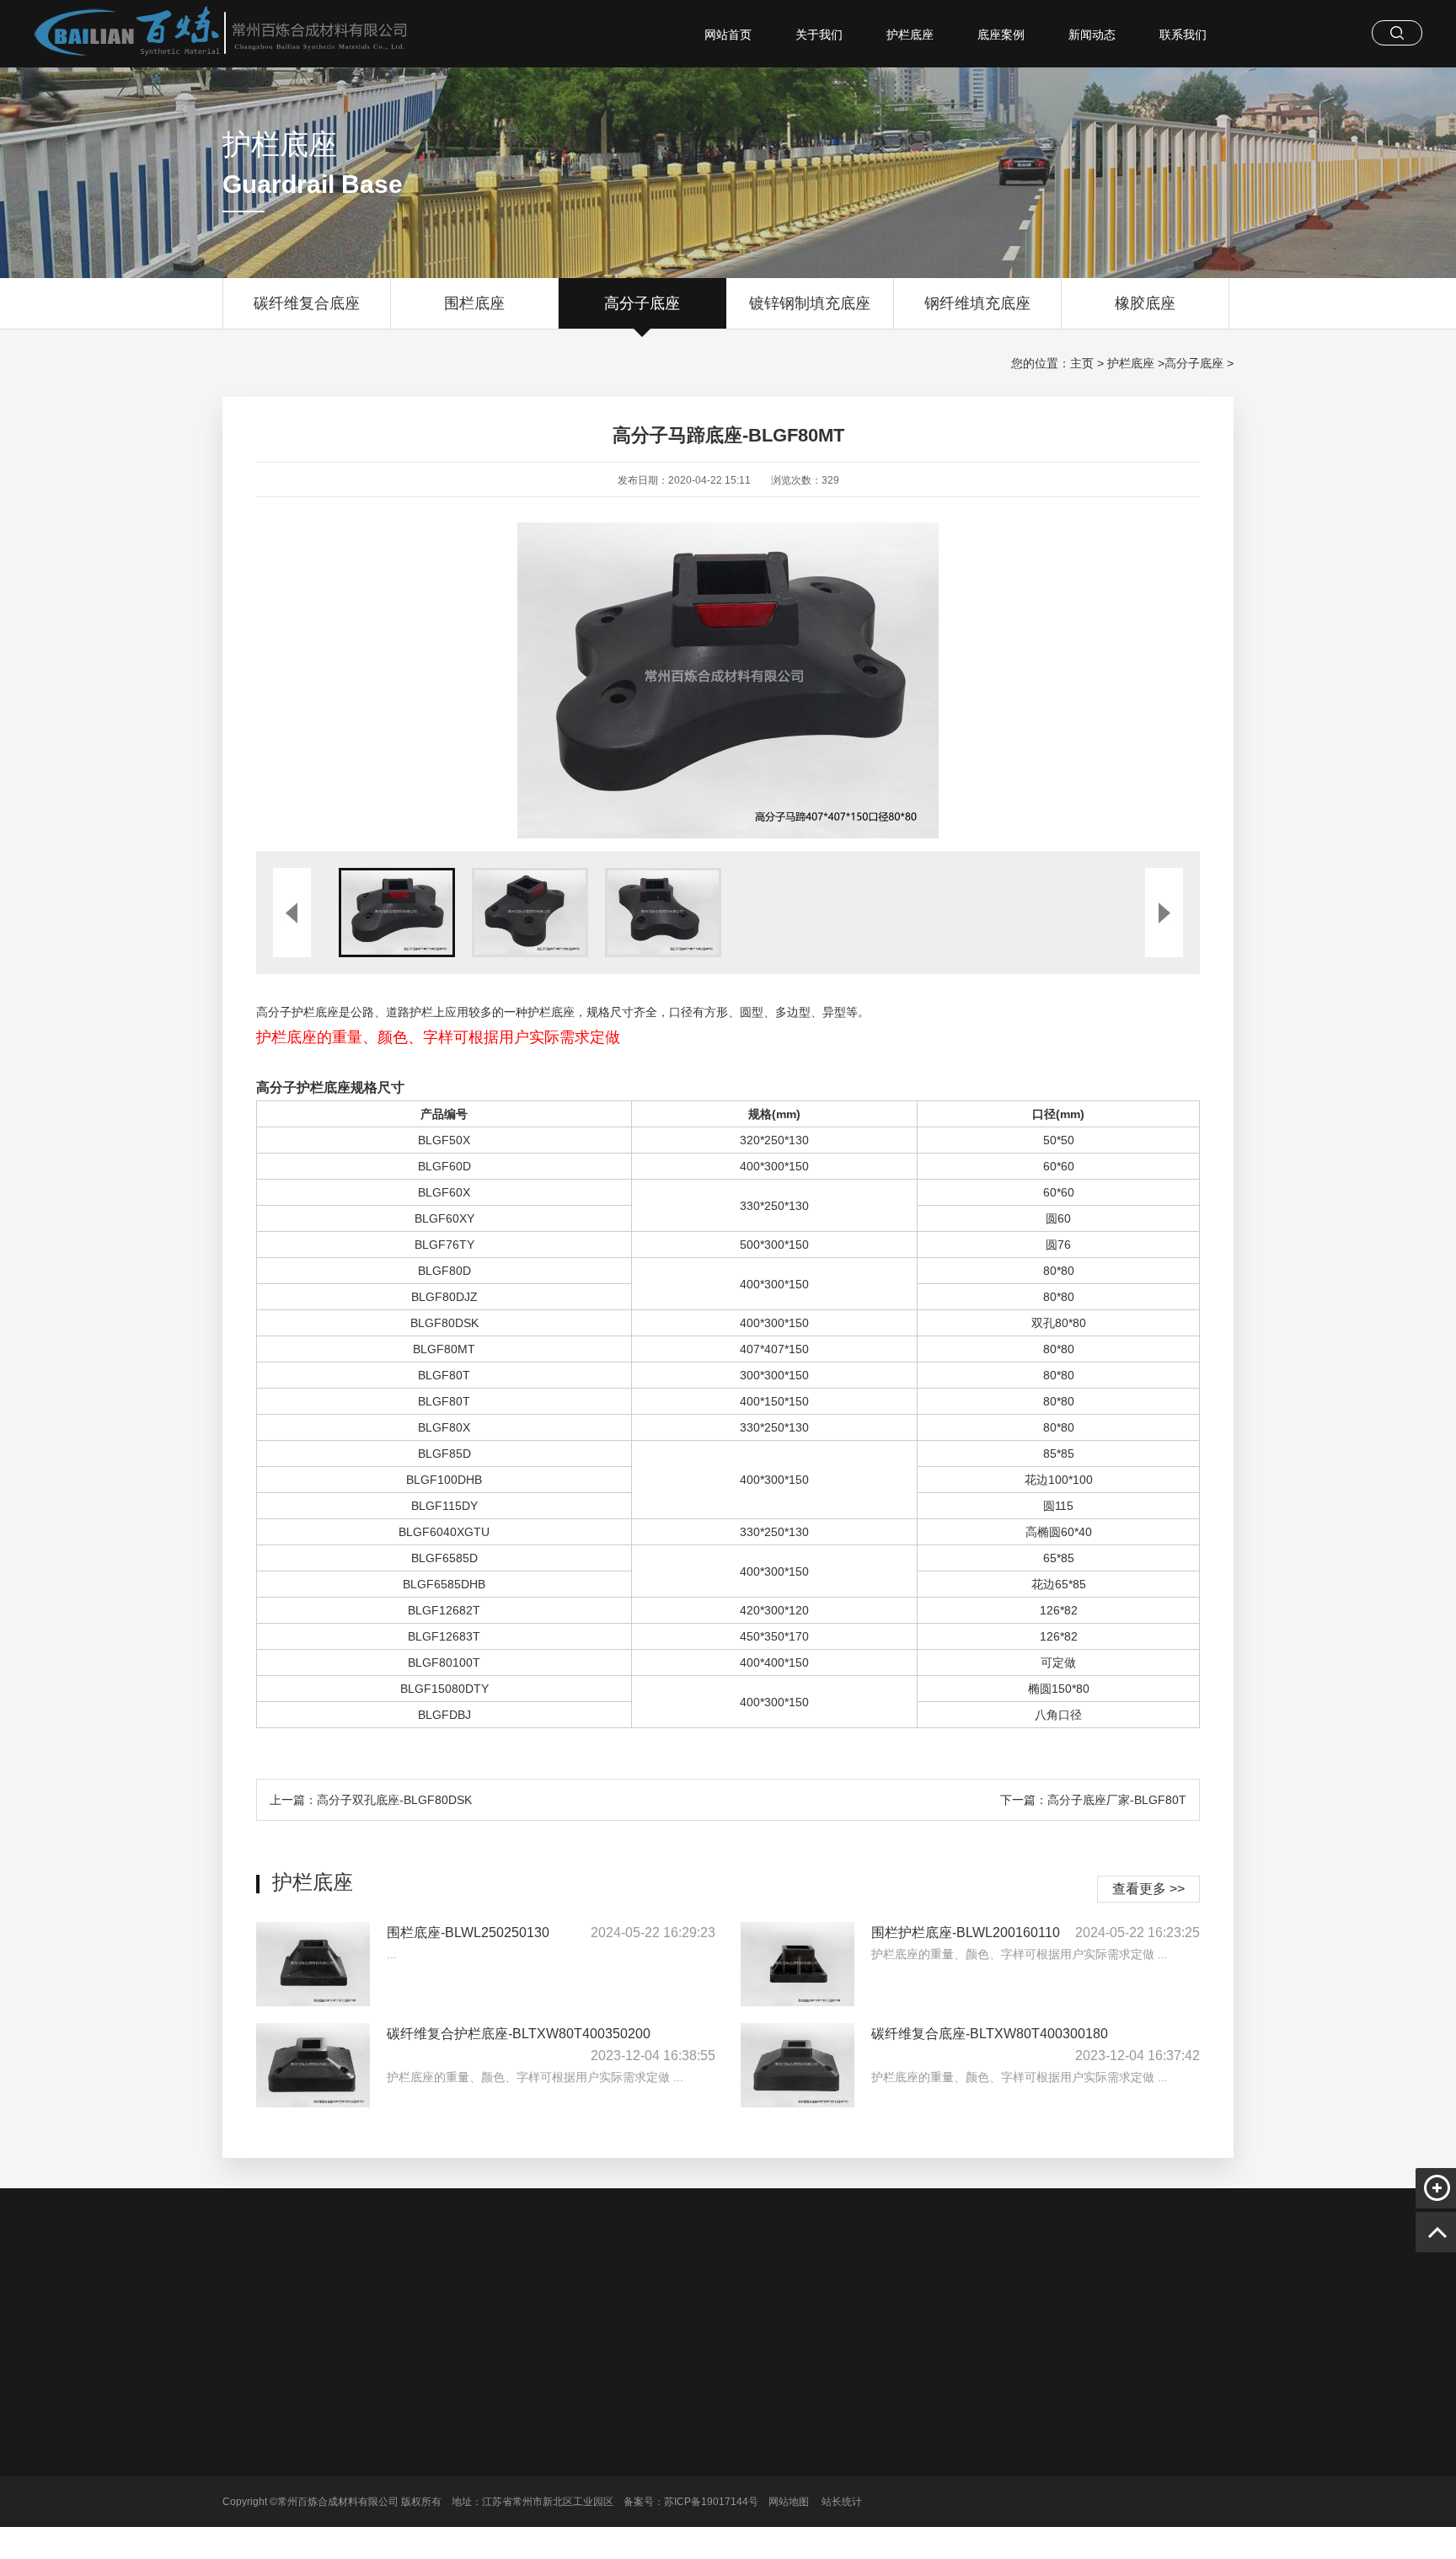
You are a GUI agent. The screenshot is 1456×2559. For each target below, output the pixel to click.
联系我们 (1183, 35)
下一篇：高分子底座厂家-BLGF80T (1093, 1800)
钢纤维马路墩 (907, 2301)
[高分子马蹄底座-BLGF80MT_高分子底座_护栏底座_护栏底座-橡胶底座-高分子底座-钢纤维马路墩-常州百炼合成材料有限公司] (317, 2461)
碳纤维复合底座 (307, 303)
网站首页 (728, 35)
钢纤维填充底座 (977, 303)
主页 (1082, 363)
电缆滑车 (447, 2301)
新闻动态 (1092, 35)
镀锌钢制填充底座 (810, 303)
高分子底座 (642, 303)
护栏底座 (910, 35)
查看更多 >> (1148, 1889)
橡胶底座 (1145, 303)
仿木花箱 (753, 2301)
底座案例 (1001, 35)
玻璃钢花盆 (606, 2301)
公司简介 (462, 2422)
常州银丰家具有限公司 (1013, 2301)
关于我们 (819, 35)
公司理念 (462, 2470)
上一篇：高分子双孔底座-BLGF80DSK (371, 1800)
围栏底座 (474, 303)
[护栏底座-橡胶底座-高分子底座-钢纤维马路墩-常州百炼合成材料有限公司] (206, 34)
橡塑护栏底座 (824, 2301)
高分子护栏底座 (523, 2301)
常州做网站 (382, 2301)
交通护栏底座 (682, 2301)
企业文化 (462, 2446)
